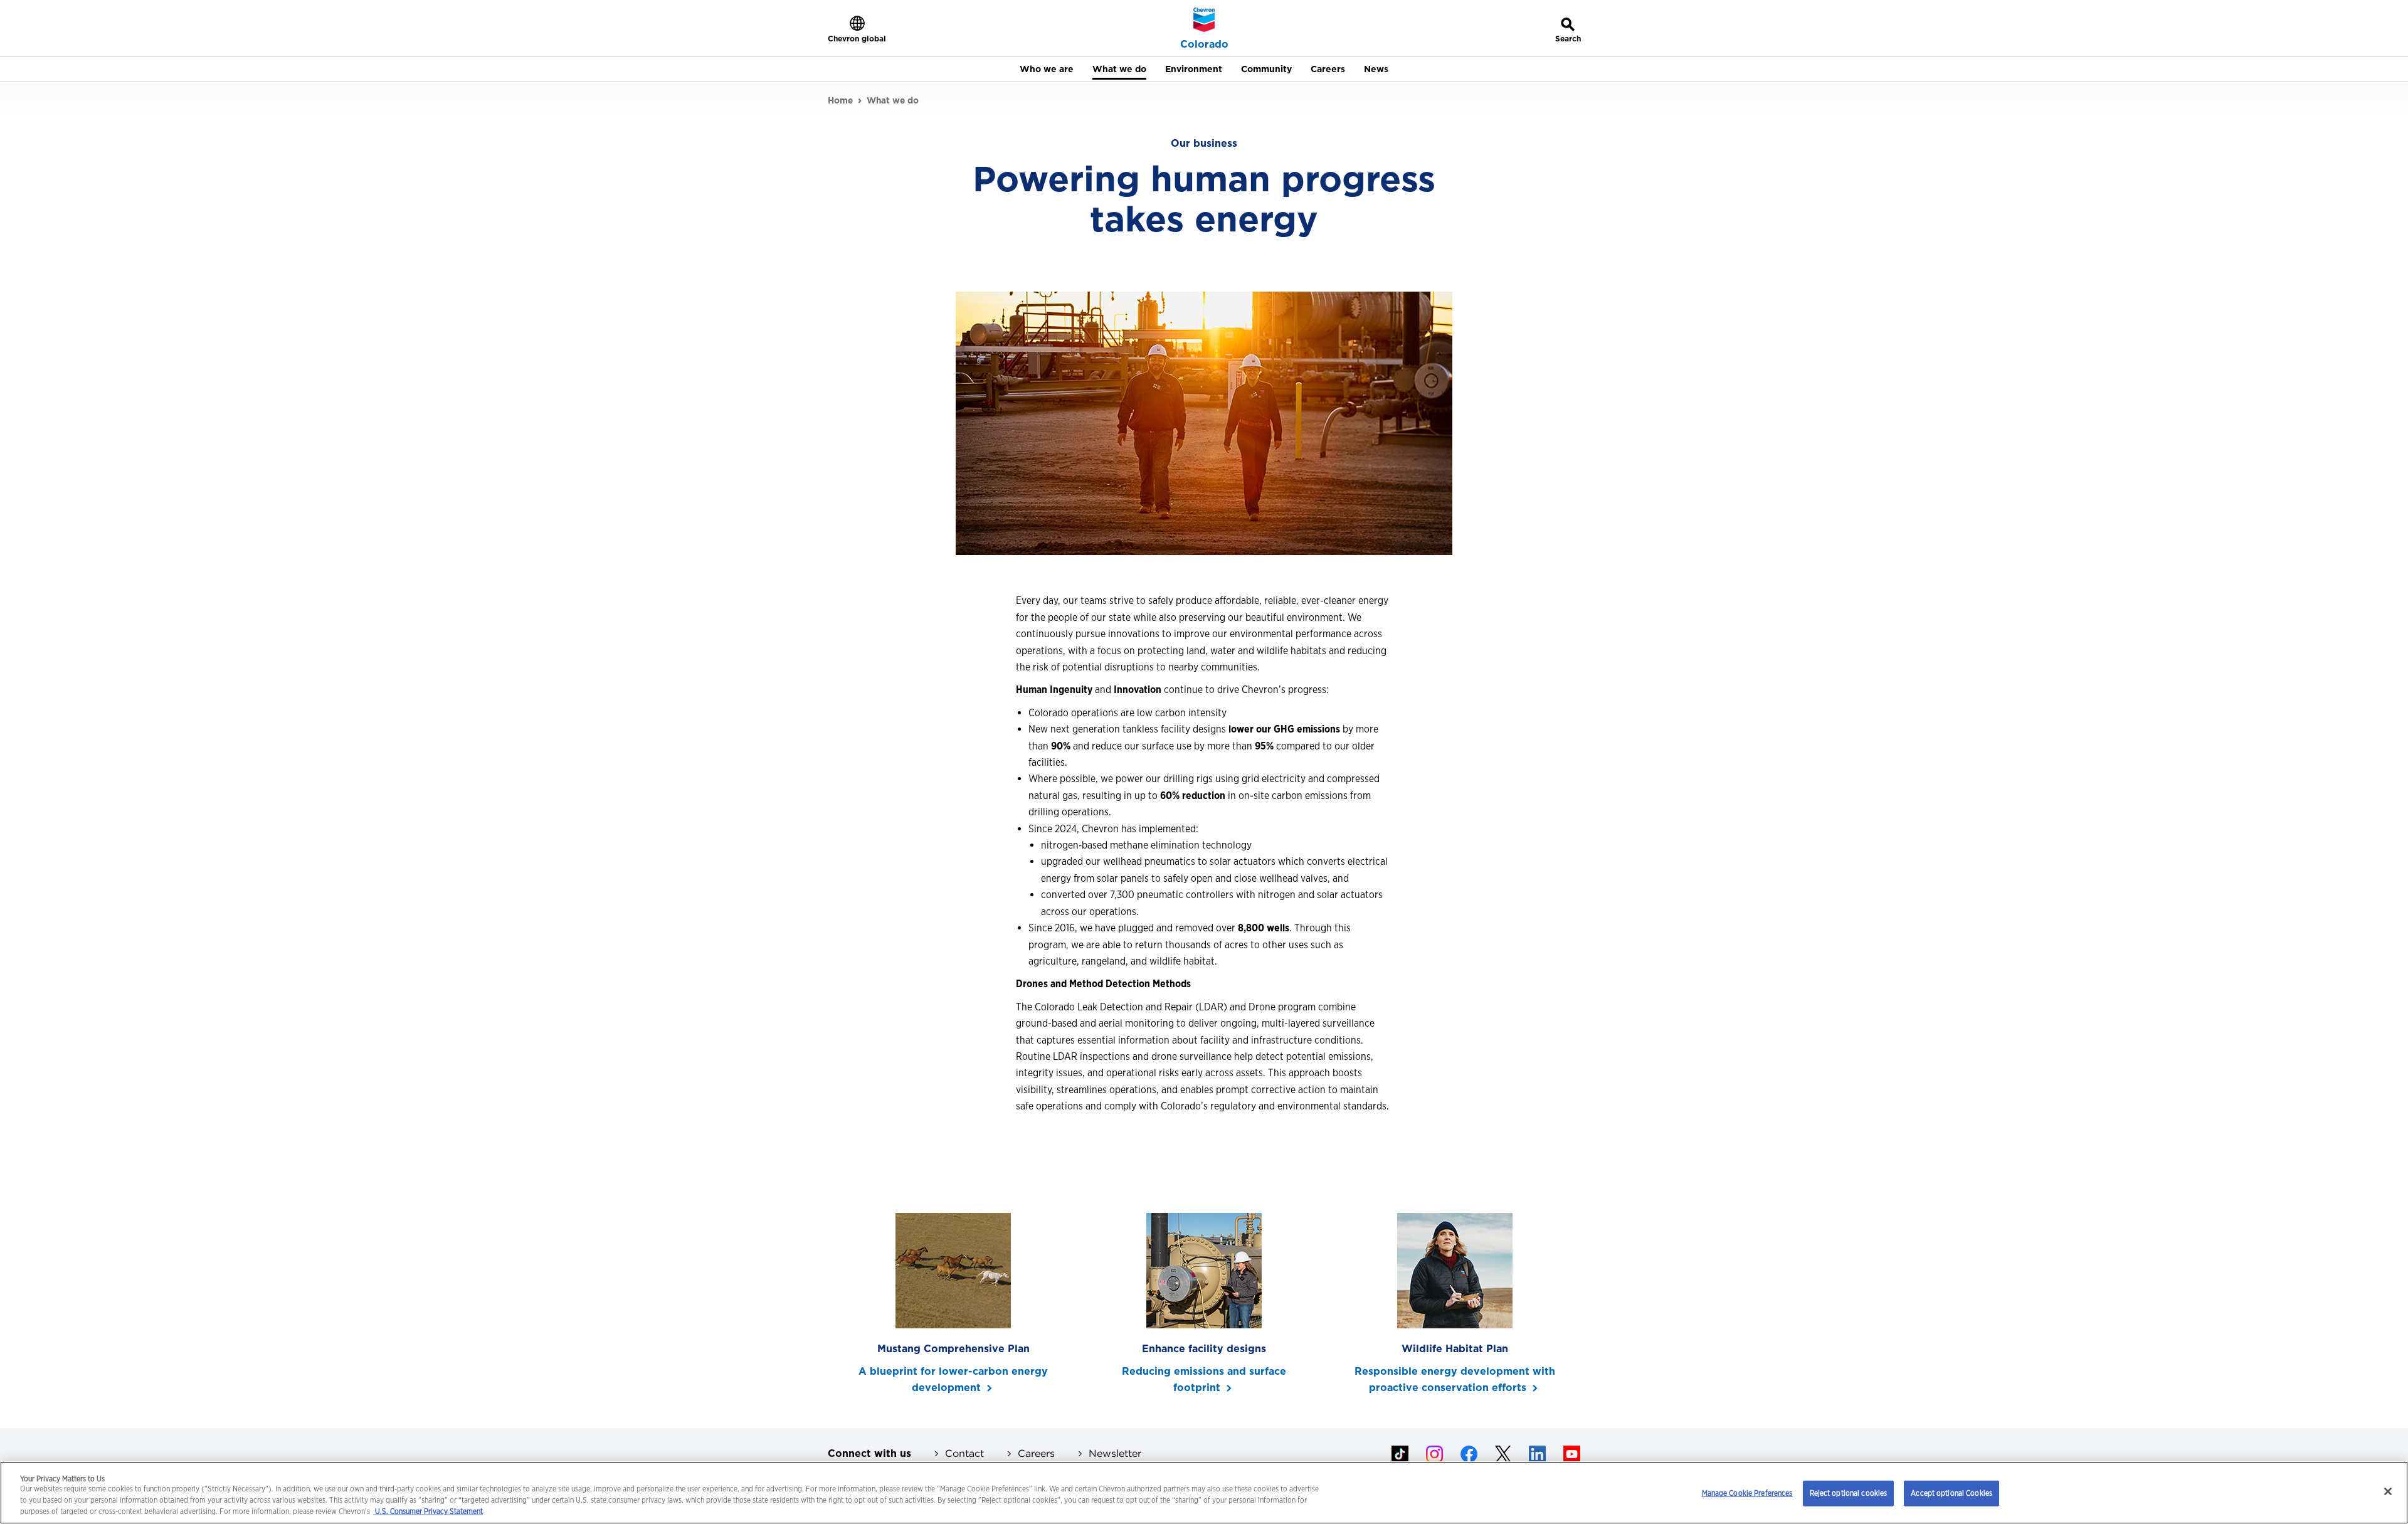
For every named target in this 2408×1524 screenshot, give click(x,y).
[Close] (2388, 1491)
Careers (1036, 1453)
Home (840, 100)
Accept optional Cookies (1951, 1493)
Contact (964, 1453)
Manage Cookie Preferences (1747, 1493)
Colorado (1204, 45)
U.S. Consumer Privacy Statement (428, 1512)
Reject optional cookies (1849, 1493)
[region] (1204, 1493)
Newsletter (1115, 1453)
